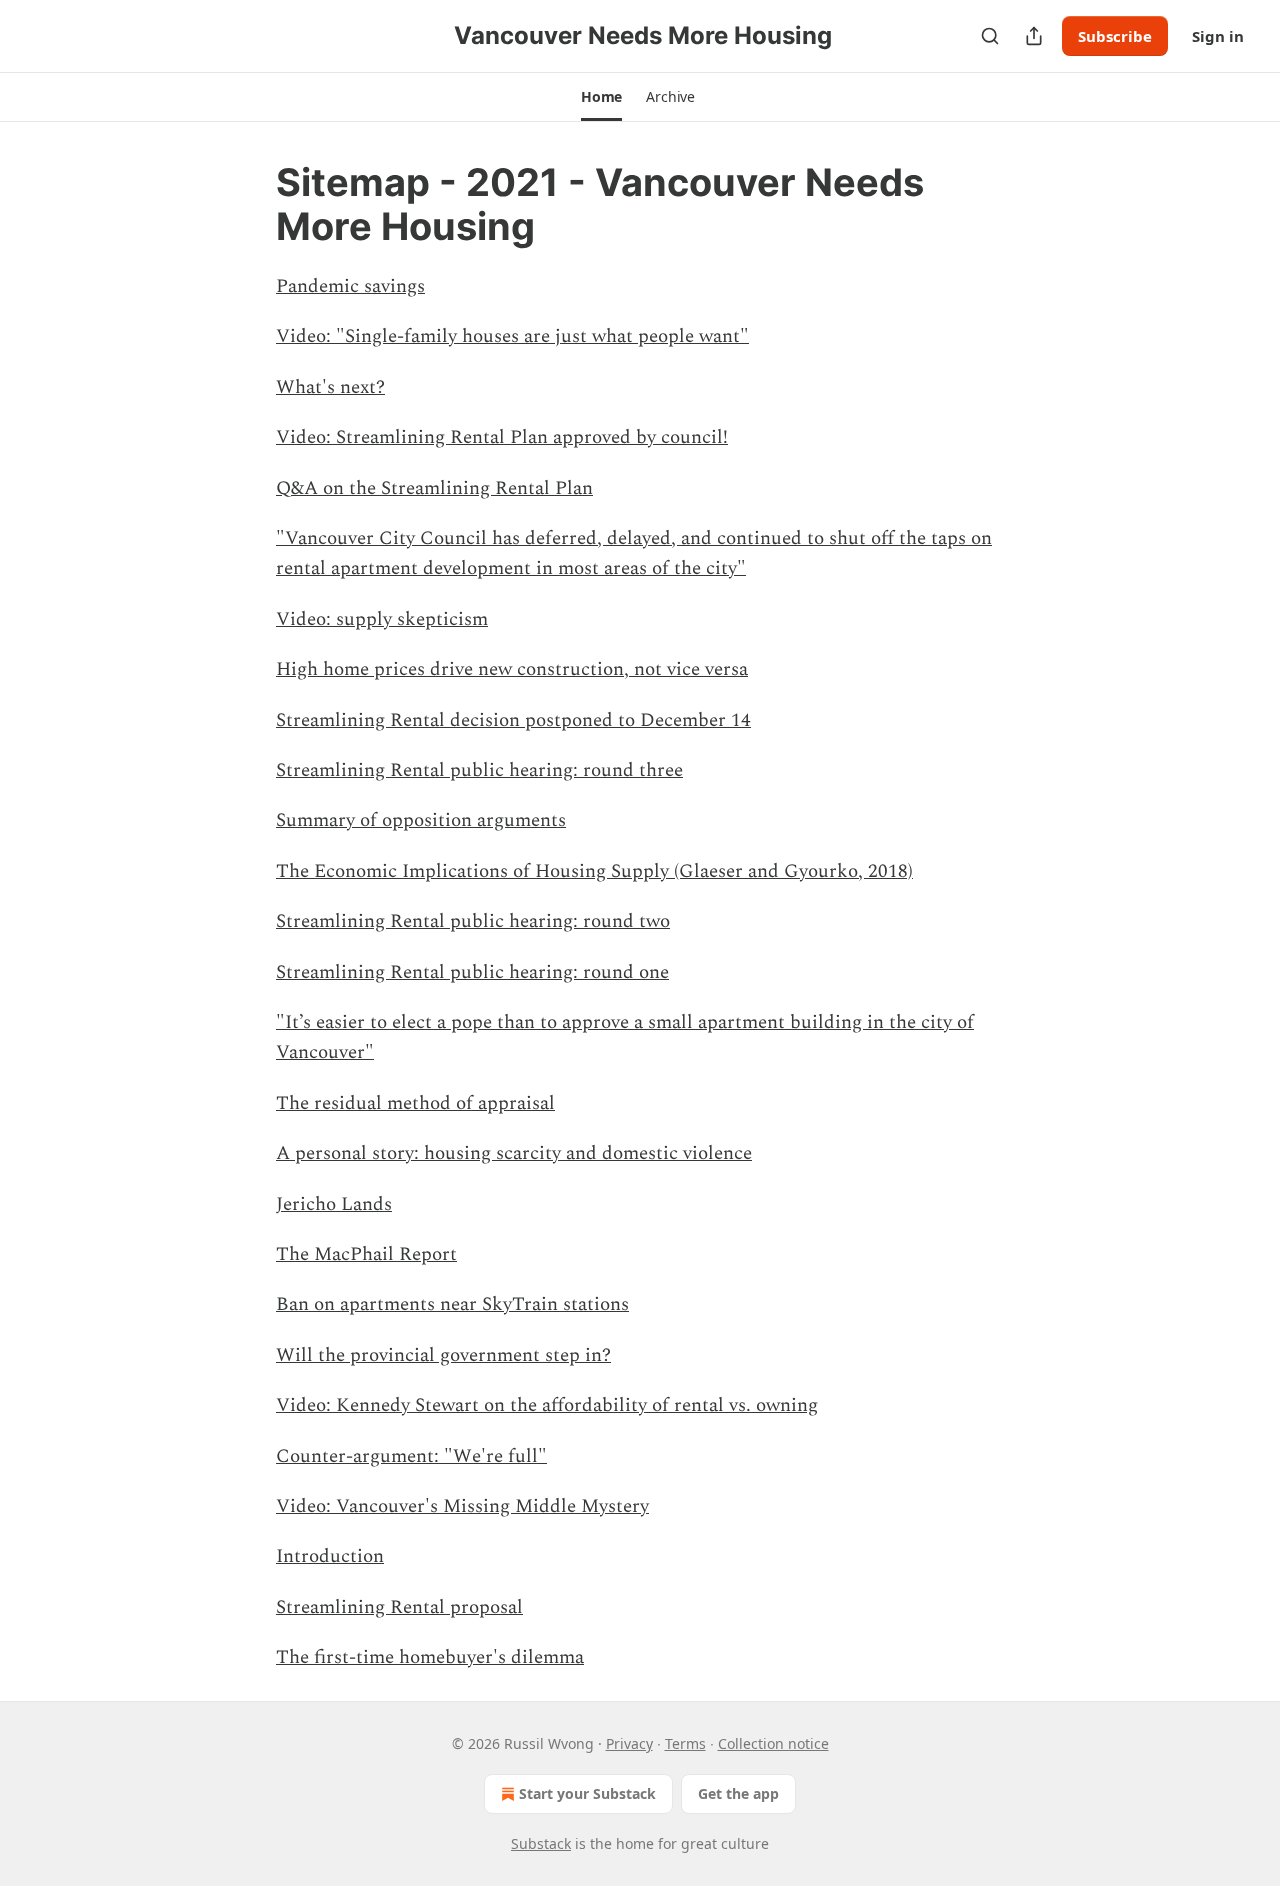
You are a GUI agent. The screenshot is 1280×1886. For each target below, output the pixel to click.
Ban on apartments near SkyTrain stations (452, 1304)
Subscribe (1115, 36)
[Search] (990, 36)
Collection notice (773, 1743)
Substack (541, 1843)
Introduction (330, 1556)
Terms (685, 1743)
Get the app (738, 1793)
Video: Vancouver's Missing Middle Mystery (462, 1506)
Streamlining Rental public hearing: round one (472, 972)
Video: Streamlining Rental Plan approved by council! (502, 437)
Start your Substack (587, 1793)
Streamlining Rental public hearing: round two (473, 921)
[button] (601, 97)
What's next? (330, 387)
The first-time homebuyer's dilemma (430, 1657)
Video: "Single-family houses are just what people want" (512, 336)
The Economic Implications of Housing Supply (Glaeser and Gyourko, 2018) (594, 871)
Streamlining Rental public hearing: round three (479, 770)
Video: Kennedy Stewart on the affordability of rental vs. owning (547, 1405)
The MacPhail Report (366, 1254)
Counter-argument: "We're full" (411, 1456)
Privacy (629, 1743)
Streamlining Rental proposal (399, 1607)
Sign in (1218, 36)
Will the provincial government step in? (443, 1355)
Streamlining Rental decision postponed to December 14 (513, 720)
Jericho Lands (334, 1204)
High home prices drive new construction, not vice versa (512, 669)
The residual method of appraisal (415, 1103)
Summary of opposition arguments (421, 820)
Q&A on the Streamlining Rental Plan (434, 488)
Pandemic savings (350, 286)
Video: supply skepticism (382, 619)
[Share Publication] (1034, 36)
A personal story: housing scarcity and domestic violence (514, 1153)
